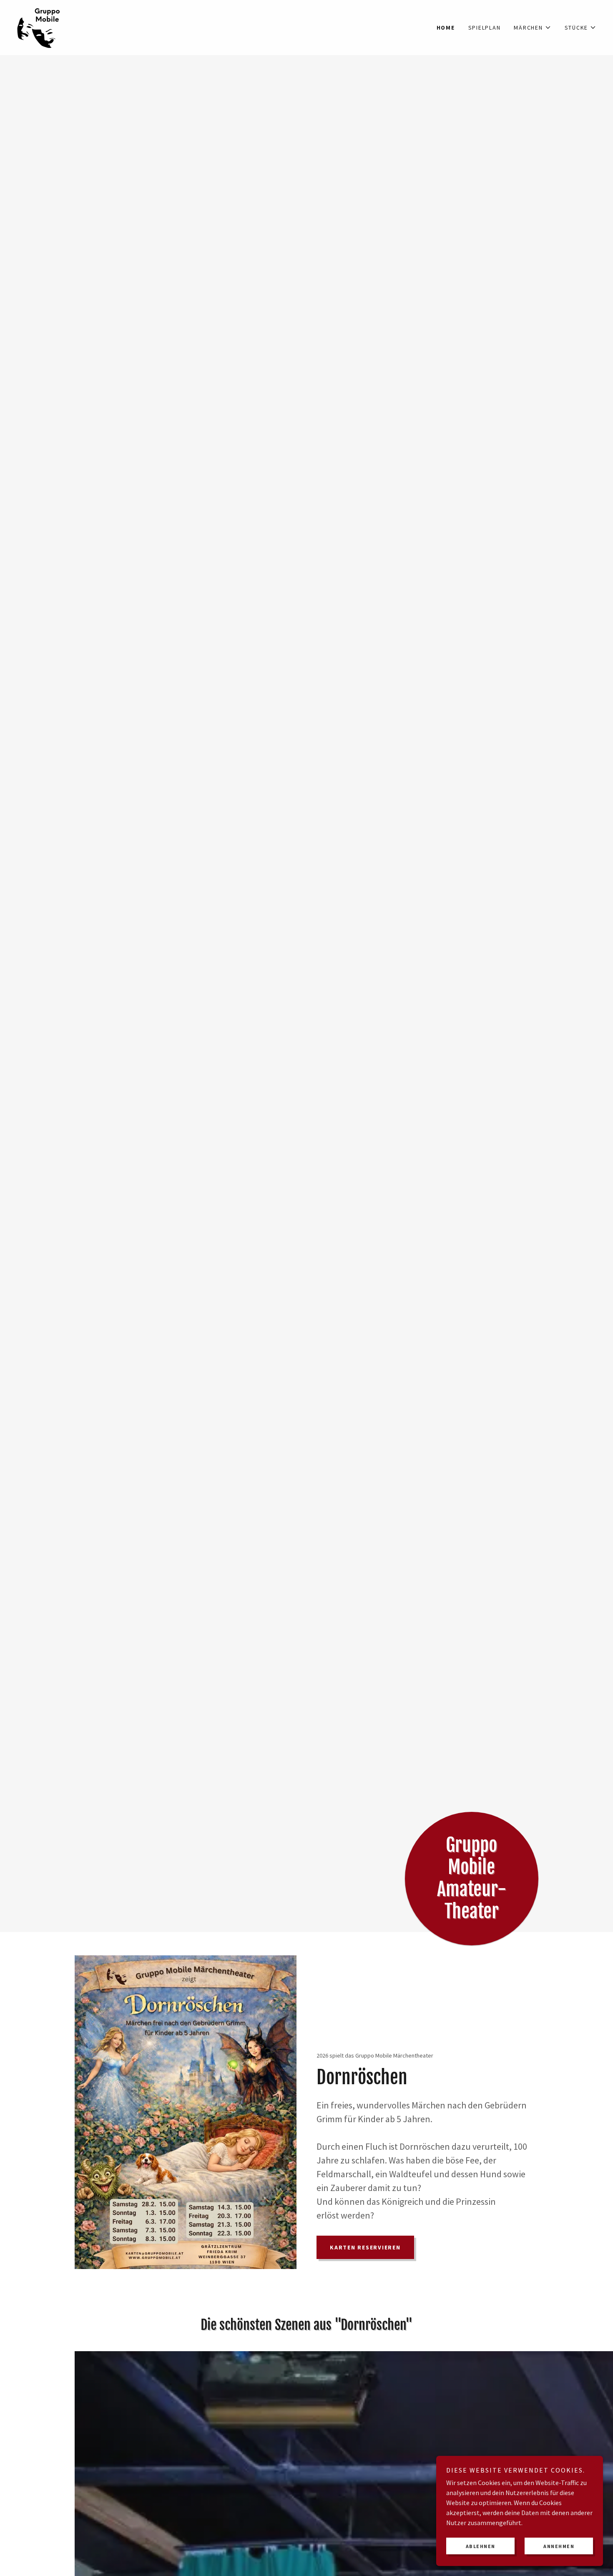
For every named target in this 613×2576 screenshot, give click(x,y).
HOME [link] (446, 28)
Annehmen (559, 2546)
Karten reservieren (365, 2247)
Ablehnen (481, 2546)
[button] (532, 28)
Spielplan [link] (485, 28)
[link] (39, 27)
